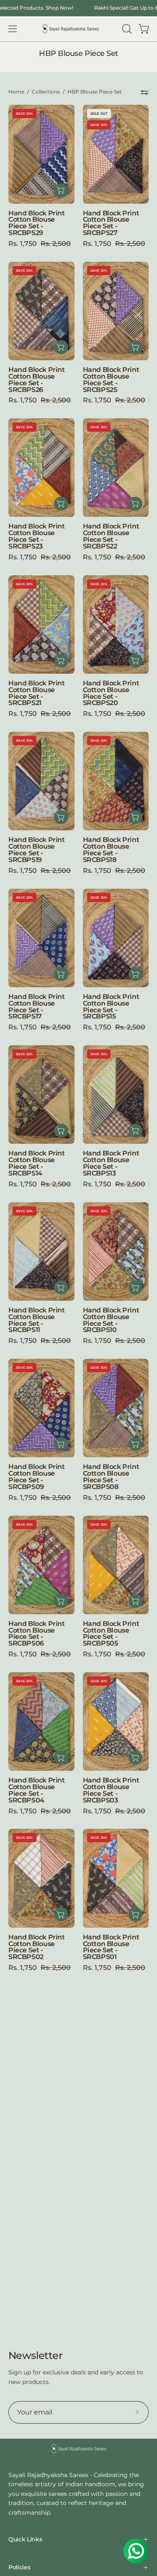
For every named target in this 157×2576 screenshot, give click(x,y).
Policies (19, 2567)
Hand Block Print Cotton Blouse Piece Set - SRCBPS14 (37, 1163)
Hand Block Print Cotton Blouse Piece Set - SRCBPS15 (111, 1007)
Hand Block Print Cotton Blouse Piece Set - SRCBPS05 (111, 1634)
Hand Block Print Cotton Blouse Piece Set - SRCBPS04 (37, 1790)
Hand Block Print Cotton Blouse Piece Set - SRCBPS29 (37, 223)
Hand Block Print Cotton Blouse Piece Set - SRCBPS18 (111, 850)
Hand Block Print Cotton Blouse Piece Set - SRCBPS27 (111, 223)
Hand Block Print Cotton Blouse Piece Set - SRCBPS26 (37, 380)
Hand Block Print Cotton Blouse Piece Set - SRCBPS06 (37, 1634)
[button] (126, 29)
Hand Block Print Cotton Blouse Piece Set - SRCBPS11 (37, 1320)
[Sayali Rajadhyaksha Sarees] (71, 29)
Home (16, 92)
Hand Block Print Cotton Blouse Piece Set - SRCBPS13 (111, 1163)
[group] (78, 8)
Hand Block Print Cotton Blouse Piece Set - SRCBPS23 (37, 536)
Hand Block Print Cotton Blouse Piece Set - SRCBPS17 (37, 1007)
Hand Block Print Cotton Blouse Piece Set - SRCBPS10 (111, 1320)
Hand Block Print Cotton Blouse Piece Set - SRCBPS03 (111, 1790)
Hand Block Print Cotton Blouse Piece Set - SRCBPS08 (111, 1477)
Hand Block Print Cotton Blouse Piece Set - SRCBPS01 (111, 1947)
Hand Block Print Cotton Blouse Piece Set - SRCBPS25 (111, 380)
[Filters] (145, 92)
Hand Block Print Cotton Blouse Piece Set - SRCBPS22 (111, 536)
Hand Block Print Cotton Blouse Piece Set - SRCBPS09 (37, 1477)
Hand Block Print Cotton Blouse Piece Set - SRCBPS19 (37, 850)
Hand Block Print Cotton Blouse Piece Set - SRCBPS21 (37, 693)
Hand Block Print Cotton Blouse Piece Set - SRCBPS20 (111, 693)
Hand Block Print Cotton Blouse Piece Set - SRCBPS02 (37, 1947)
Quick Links (25, 2539)
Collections (46, 92)
